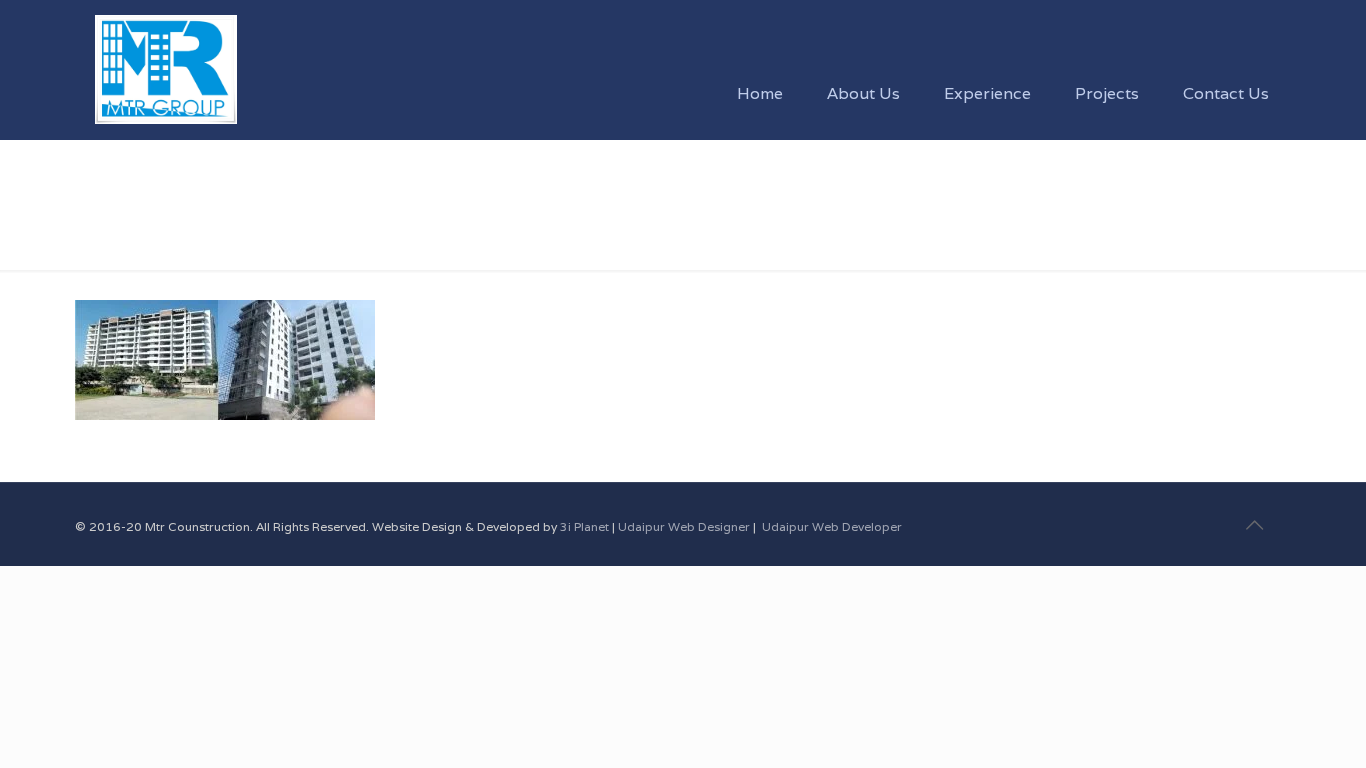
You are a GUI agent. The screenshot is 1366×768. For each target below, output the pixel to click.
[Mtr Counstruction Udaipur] (165, 45)
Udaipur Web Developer (832, 526)
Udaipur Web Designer (684, 526)
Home (96, 227)
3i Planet (586, 526)
